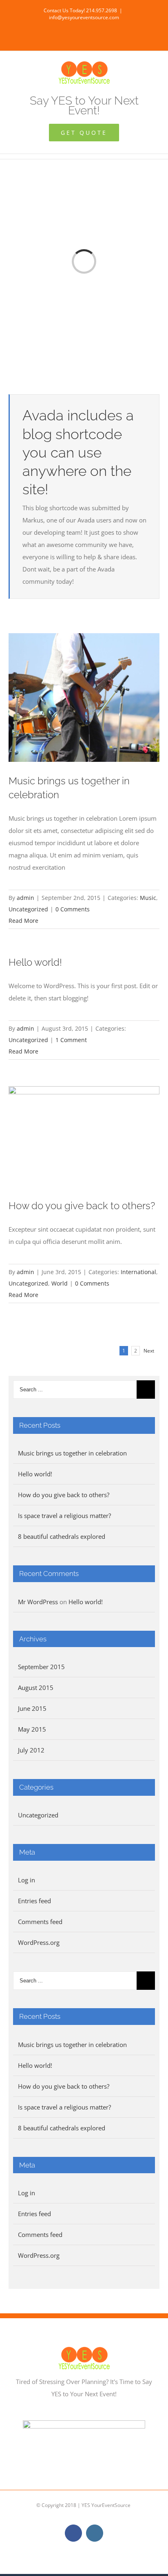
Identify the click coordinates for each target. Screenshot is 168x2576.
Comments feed (40, 1922)
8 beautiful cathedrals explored (62, 1536)
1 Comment (71, 1040)
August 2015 (36, 1688)
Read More (23, 921)
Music (148, 898)
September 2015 (41, 1667)
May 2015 (32, 1729)
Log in (27, 1880)
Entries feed (34, 1901)
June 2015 (32, 1708)
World (60, 1283)
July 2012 (31, 1750)
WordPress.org (39, 1942)
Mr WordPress (38, 1602)
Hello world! (35, 962)
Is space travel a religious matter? (64, 1516)
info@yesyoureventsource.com (84, 17)
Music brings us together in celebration (72, 1453)
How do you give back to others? (82, 1206)
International (138, 1272)
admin (25, 898)
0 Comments (73, 909)
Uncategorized (28, 909)
